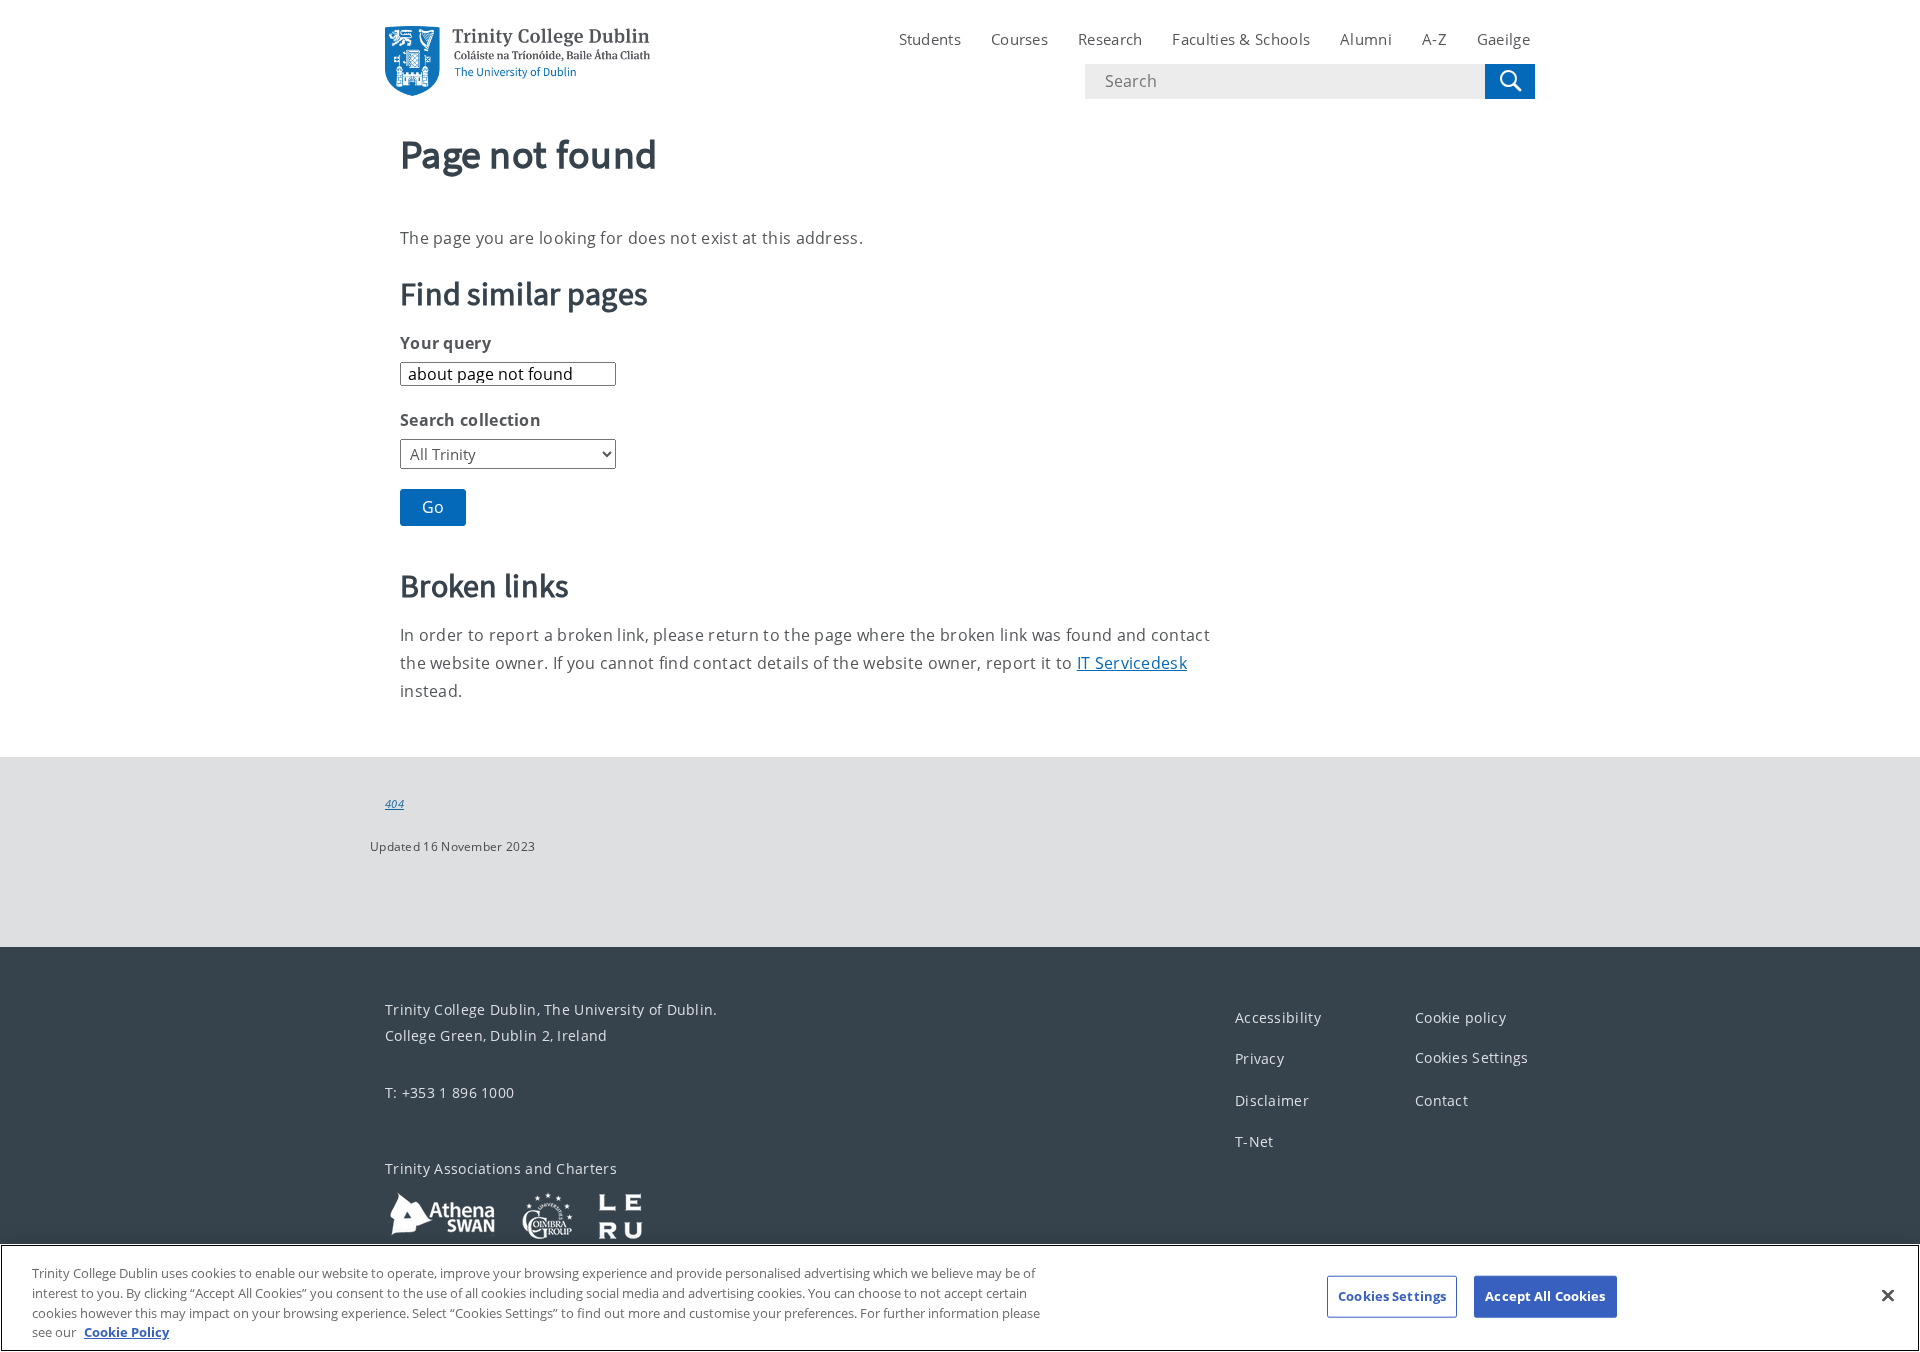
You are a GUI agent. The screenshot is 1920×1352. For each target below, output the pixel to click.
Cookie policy (1460, 1016)
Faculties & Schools (1241, 39)
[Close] (1888, 1295)
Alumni (1366, 39)
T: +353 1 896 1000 (449, 1091)
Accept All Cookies (1545, 1296)
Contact (1441, 1099)
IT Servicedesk (1132, 663)
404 (394, 804)
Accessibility (1278, 1016)
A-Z (1434, 39)
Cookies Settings (1472, 1057)
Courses (1019, 39)
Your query (445, 343)
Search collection (470, 420)
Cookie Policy (126, 1331)
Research (1110, 39)
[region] (960, 1298)
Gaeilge (1503, 39)
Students (930, 39)
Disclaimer (1272, 1099)
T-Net (1254, 1141)
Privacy (1259, 1058)
